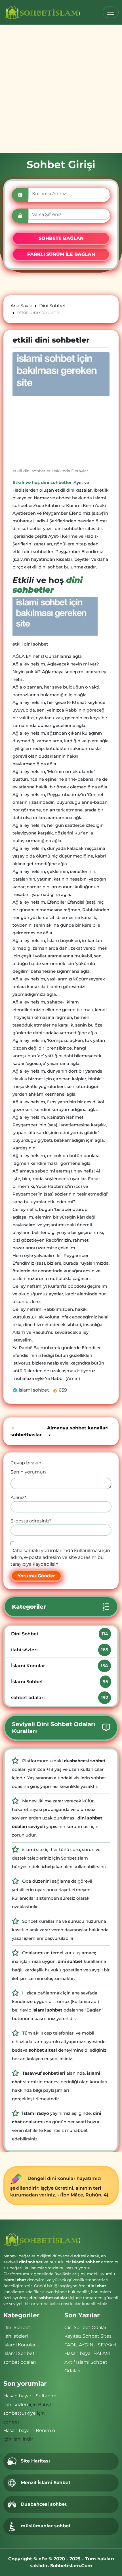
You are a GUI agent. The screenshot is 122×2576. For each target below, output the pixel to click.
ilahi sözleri (59, 1650)
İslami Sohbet (59, 1682)
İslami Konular (59, 1666)
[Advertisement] (61, 89)
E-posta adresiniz (31, 1521)
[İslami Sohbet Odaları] (42, 12)
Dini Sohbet (59, 1634)
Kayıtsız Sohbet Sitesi (89, 2336)
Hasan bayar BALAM (87, 2353)
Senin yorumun (28, 1472)
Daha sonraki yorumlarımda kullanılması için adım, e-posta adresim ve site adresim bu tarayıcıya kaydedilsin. (60, 1557)
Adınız (18, 1498)
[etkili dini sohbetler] (61, 374)
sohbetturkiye (20, 2413)
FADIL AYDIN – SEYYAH (90, 2345)
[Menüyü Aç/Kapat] (111, 12)
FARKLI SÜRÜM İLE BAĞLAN (61, 254)
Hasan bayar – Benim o (29, 2430)
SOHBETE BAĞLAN (61, 238)
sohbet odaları (59, 1698)
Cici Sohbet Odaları (86, 2327)
